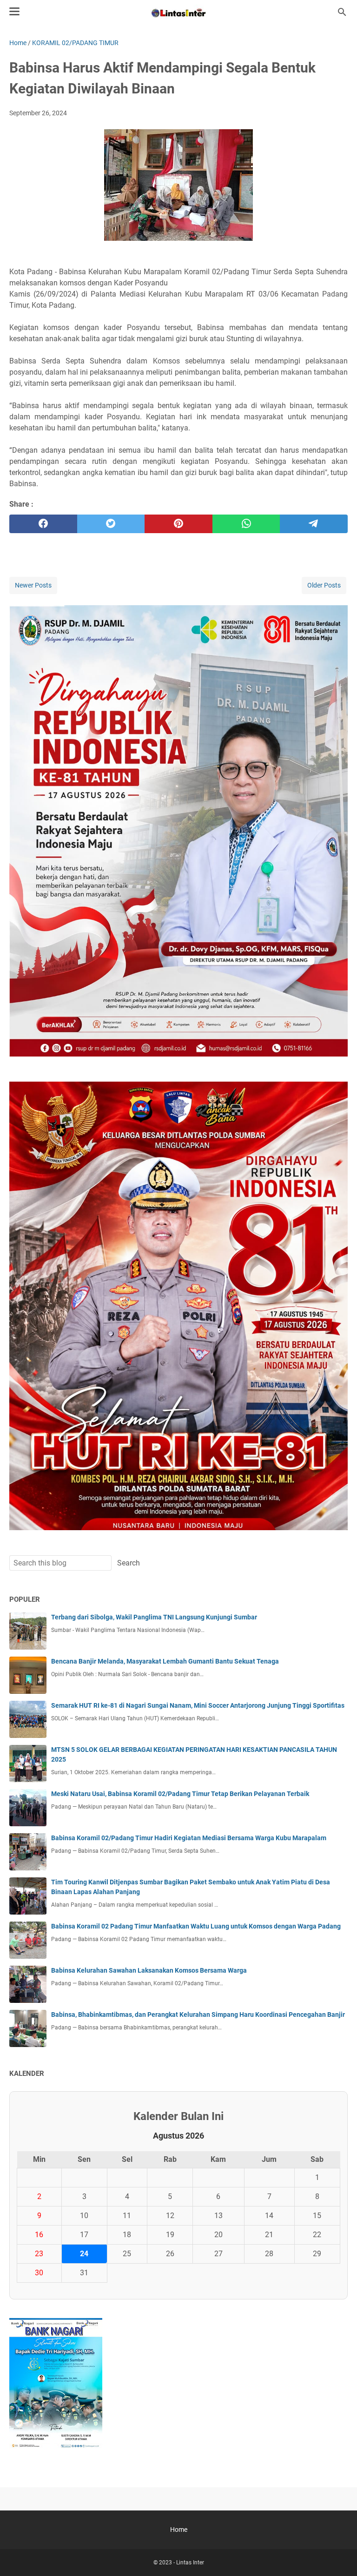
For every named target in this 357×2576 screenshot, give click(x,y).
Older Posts (324, 585)
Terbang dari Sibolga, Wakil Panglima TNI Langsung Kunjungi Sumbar (154, 1617)
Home (179, 2530)
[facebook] (43, 524)
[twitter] (111, 524)
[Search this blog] (342, 12)
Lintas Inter (190, 2563)
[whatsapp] (246, 524)
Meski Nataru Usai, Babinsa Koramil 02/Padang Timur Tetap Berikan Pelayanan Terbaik (180, 1794)
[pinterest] (178, 524)
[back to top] (338, 2555)
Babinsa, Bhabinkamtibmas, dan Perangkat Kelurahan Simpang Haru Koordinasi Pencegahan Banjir (198, 2015)
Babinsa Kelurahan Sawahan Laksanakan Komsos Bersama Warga (149, 1970)
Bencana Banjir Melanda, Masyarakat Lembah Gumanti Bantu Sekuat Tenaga (165, 1661)
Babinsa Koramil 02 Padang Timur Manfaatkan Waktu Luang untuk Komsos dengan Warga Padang (196, 1926)
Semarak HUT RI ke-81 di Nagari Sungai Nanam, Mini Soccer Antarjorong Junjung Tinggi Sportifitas (198, 1705)
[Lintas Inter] (178, 12)
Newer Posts (33, 585)
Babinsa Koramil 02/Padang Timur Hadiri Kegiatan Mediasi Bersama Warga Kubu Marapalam (189, 1838)
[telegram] (314, 524)
